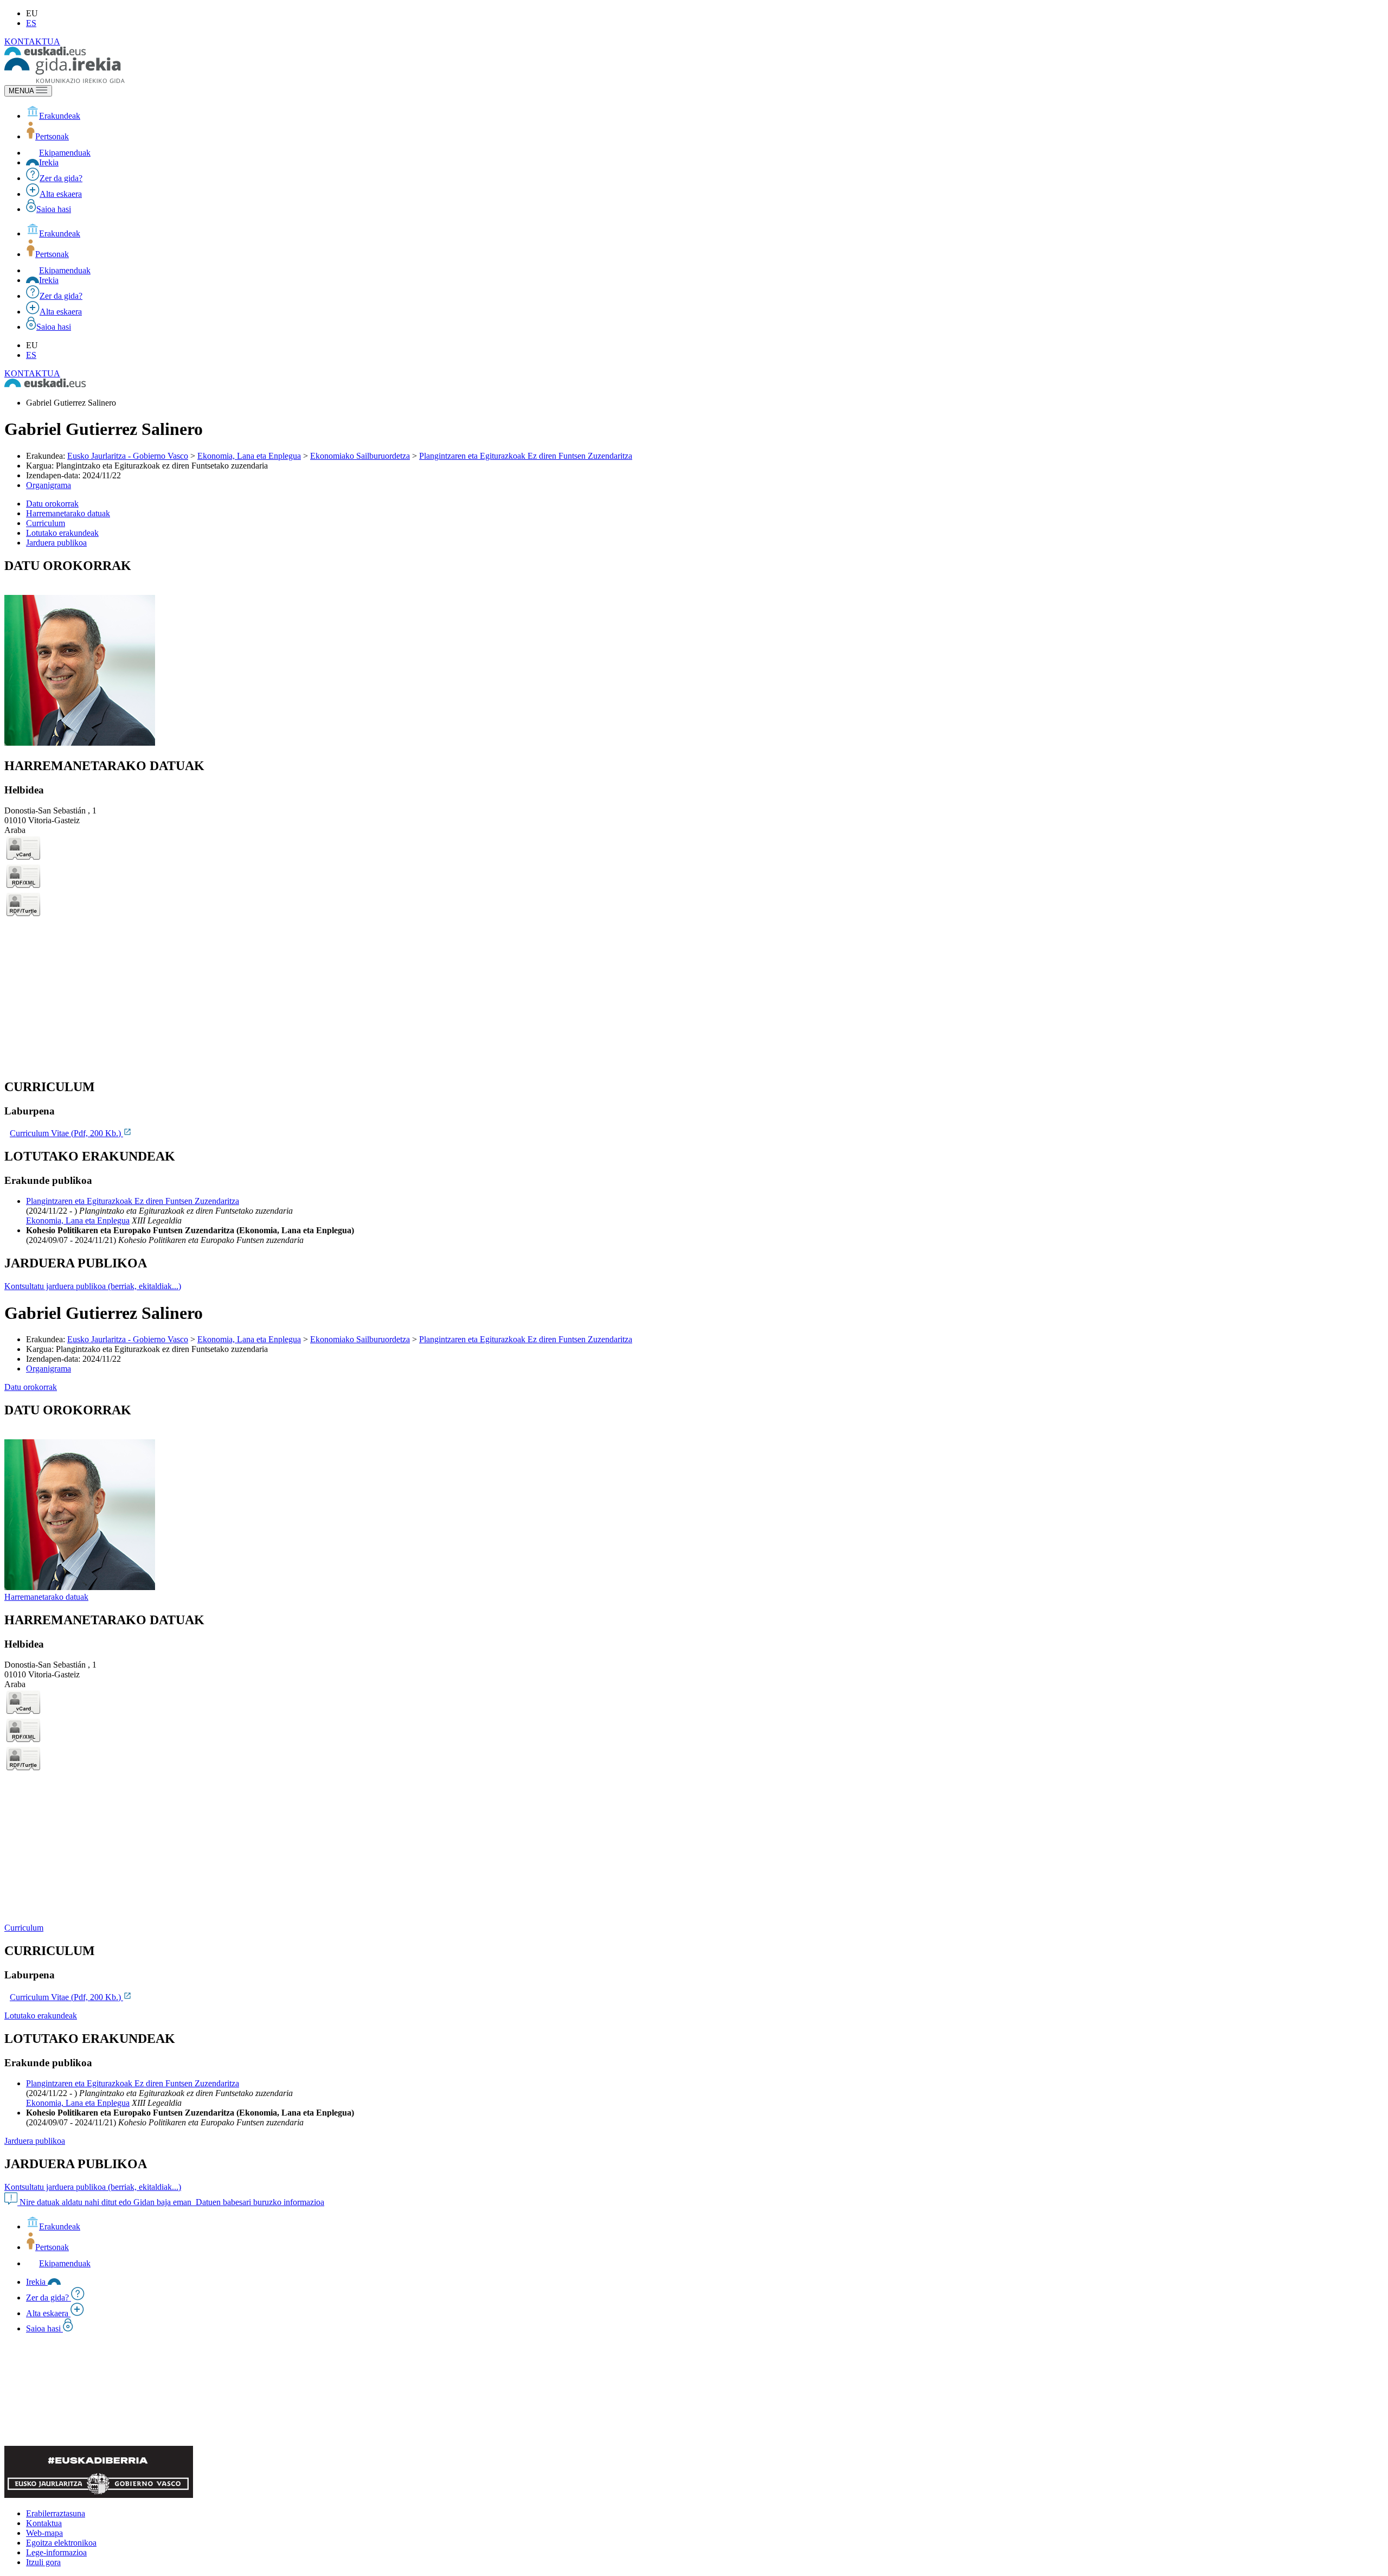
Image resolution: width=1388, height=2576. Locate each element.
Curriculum (24, 1928)
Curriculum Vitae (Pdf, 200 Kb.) (66, 1133)
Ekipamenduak (65, 153)
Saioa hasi (54, 209)
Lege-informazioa (56, 2552)
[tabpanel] (694, 653)
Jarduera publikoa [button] (56, 543)
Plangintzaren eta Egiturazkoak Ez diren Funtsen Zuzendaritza (526, 456)
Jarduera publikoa (35, 2141)
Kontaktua (44, 2523)
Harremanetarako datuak (46, 1597)
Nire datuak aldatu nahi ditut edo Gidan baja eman (105, 2202)
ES (31, 23)
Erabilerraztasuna (56, 2513)
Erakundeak (60, 116)
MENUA (22, 91)
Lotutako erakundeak (41, 2016)
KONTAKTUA (32, 41)
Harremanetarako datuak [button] (68, 513)
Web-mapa (44, 2533)
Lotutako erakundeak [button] (62, 533)
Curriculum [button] (46, 523)
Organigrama (49, 485)
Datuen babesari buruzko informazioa (259, 2202)
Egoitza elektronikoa (61, 2543)
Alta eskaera (61, 194)
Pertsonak (52, 136)
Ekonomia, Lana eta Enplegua (249, 456)
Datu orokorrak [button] (52, 504)
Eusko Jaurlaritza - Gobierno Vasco (128, 456)
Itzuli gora (43, 2562)
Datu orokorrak (31, 1387)
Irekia (49, 162)
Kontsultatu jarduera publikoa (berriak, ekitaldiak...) (93, 1286)
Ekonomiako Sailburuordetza (360, 456)
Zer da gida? (61, 178)
